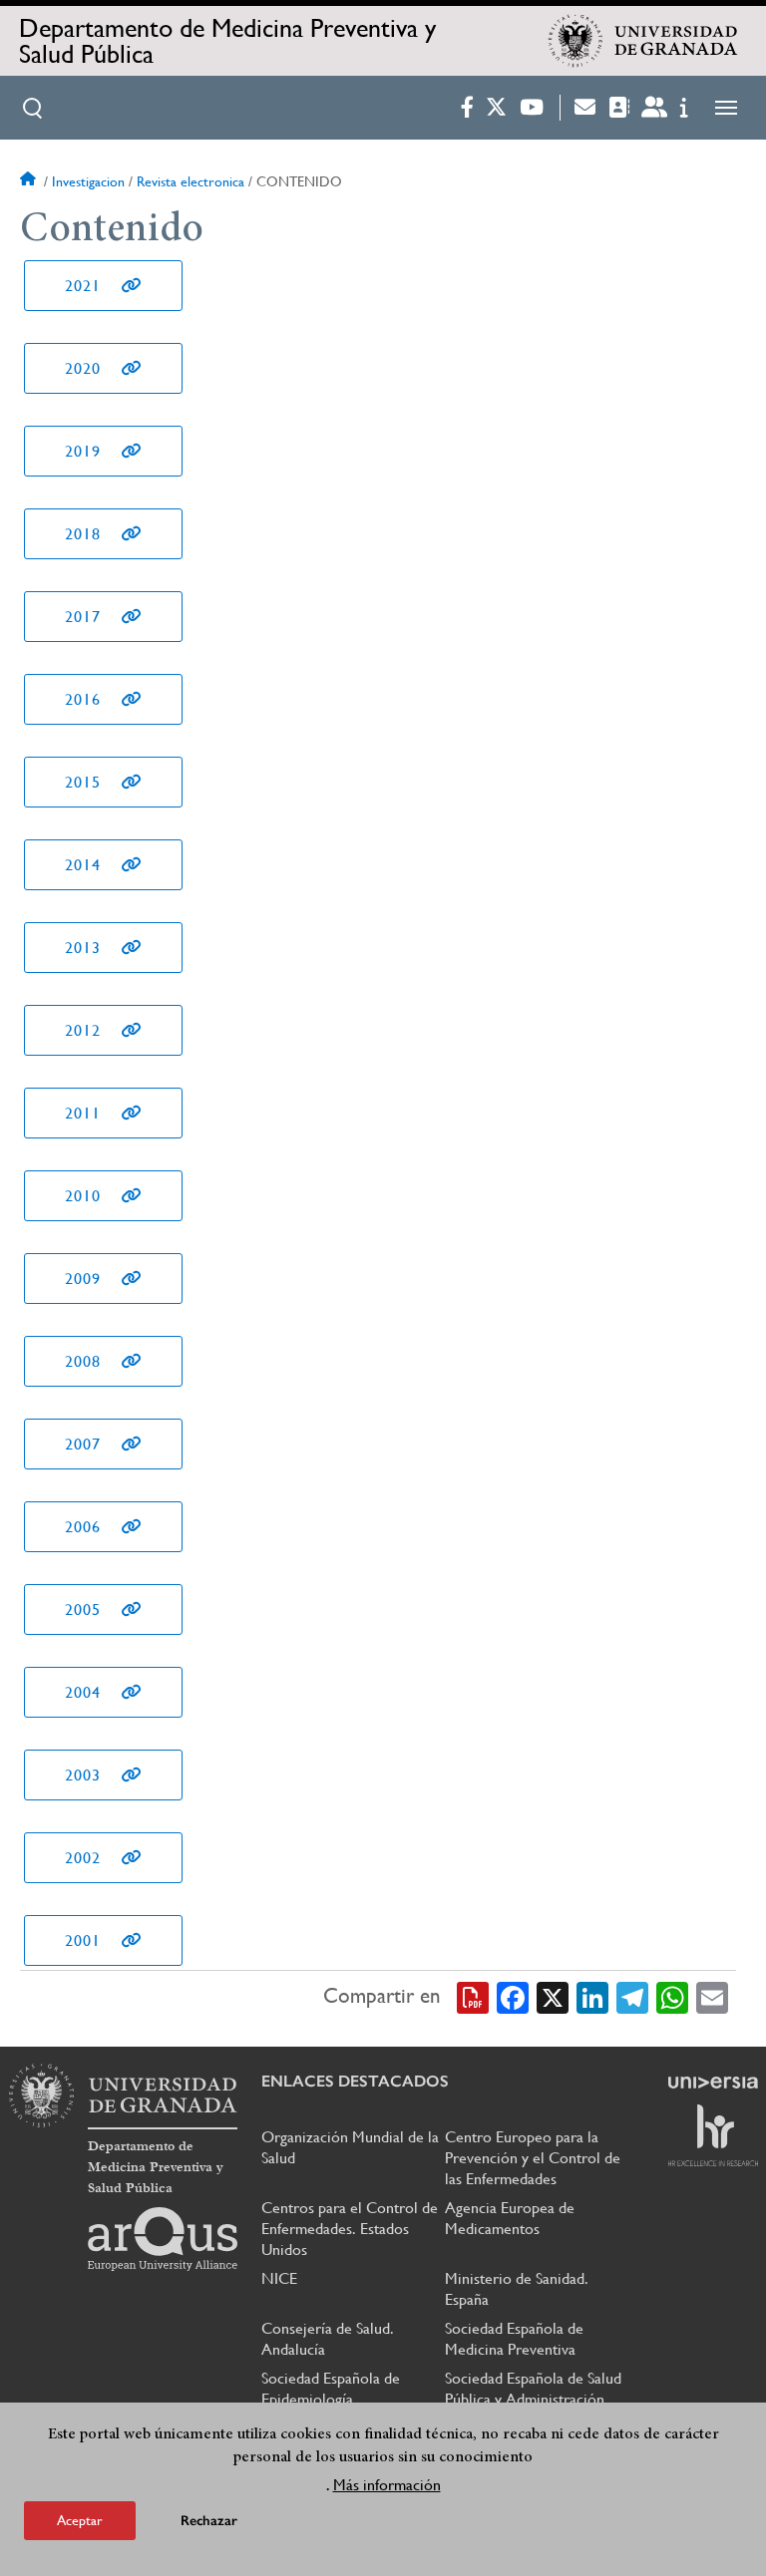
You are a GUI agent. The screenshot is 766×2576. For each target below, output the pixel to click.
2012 (83, 1030)
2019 (83, 451)
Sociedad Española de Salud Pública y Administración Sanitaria (533, 2399)
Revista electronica (191, 181)
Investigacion (88, 181)
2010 (83, 1196)
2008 (83, 1361)
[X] (553, 1997)
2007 (83, 1444)
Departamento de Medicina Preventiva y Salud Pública (227, 41)
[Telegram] (632, 1997)
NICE (279, 2278)
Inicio (30, 181)
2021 (83, 286)
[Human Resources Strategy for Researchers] (713, 2135)
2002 (83, 1858)
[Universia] (713, 2083)
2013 (83, 948)
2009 (83, 1279)
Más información (387, 2485)
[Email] (712, 1997)
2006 (83, 1527)
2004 (83, 1692)
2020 (83, 368)
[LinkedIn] (592, 1997)
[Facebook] (513, 1997)
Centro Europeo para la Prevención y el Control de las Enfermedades (533, 2158)
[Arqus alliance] (163, 2239)
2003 (83, 1775)
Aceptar (80, 2520)
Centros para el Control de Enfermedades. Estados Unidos (350, 2229)
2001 (83, 1940)
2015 (83, 782)
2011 (83, 1113)
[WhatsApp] (672, 1997)
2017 (83, 617)
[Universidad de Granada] (643, 41)
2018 (83, 534)
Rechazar (209, 2521)
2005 (83, 1610)
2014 (83, 865)
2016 (83, 699)
